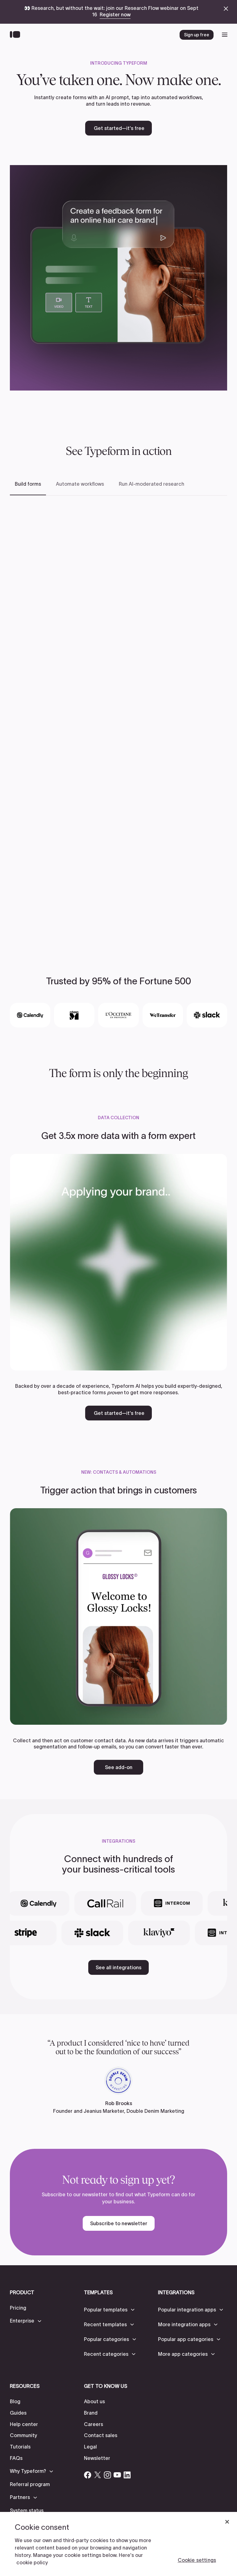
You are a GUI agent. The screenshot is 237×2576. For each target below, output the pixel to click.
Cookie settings (197, 2560)
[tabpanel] (118, 719)
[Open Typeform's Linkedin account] (127, 2475)
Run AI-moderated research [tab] (152, 484)
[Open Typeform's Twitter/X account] (98, 2475)
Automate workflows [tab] (80, 484)
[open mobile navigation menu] (225, 35)
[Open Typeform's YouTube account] (117, 2475)
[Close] (227, 2522)
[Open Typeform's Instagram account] (107, 2475)
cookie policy (32, 2562)
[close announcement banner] (226, 9)
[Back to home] (17, 35)
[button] (26, 2321)
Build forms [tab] (28, 484)
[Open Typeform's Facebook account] (88, 2475)
